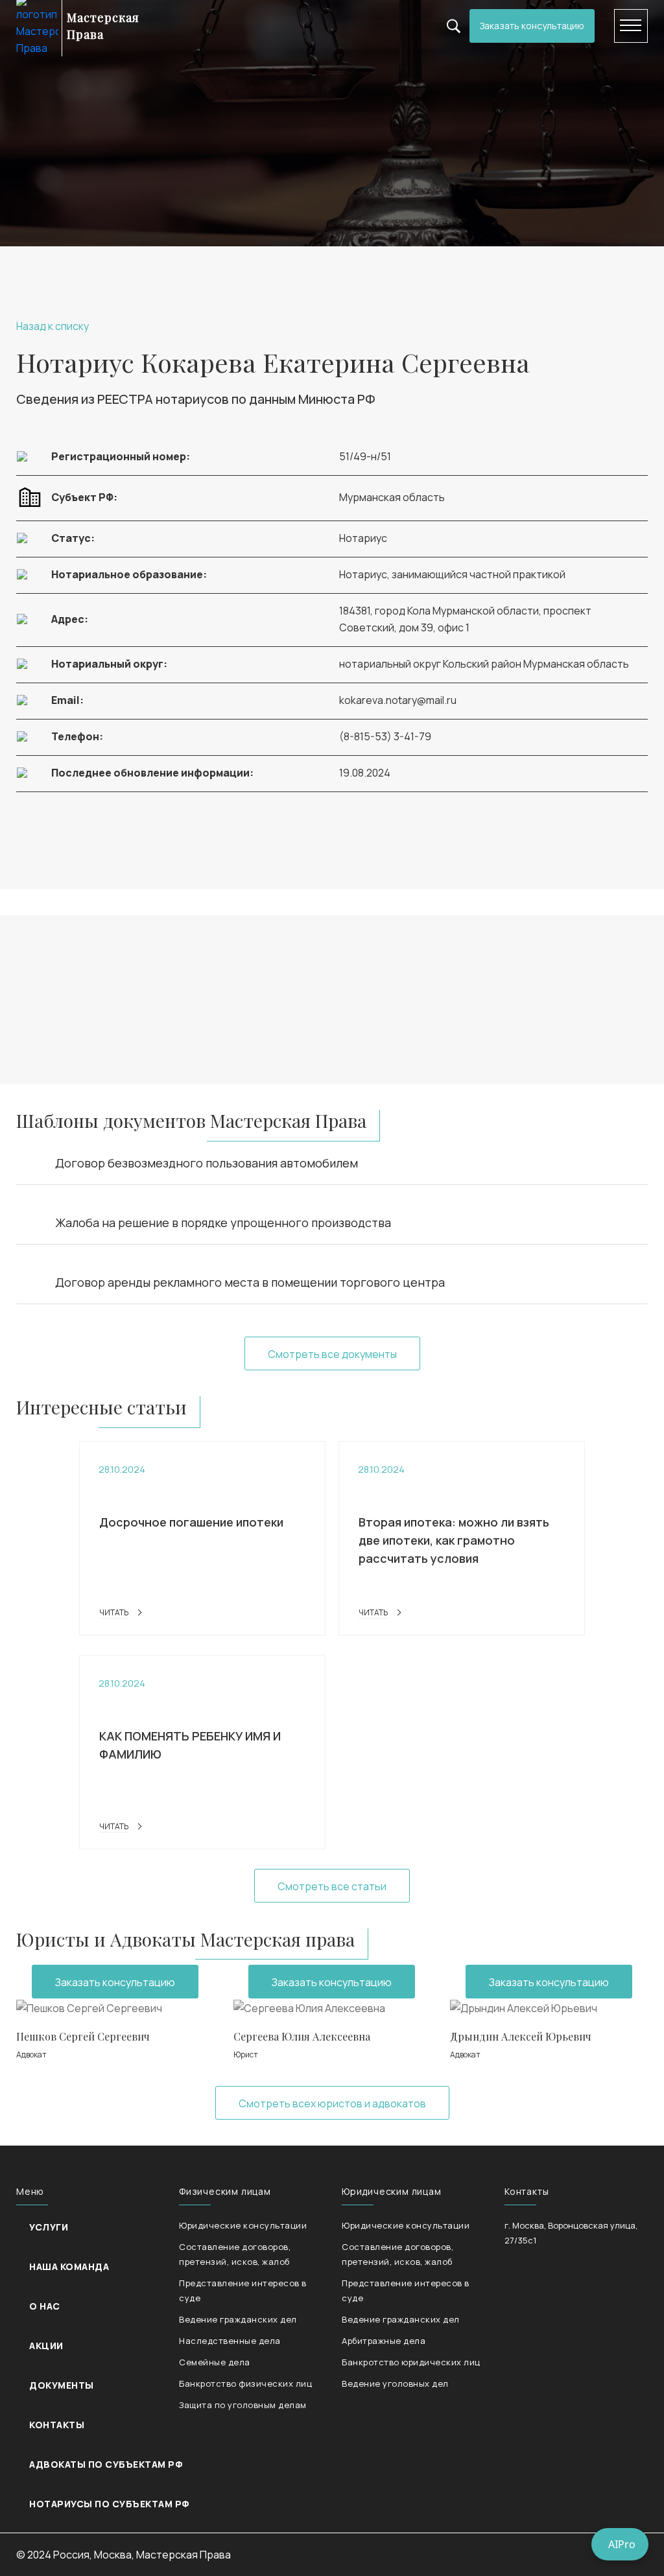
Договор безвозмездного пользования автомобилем (207, 1163)
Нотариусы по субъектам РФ (109, 2504)
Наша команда (69, 2266)
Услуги (49, 2227)
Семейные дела (215, 2362)
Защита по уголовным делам (243, 2405)
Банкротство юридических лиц (411, 2362)
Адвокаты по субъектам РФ (106, 2464)
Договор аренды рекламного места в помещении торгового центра (250, 1282)
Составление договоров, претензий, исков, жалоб (235, 2254)
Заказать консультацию (532, 26)
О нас (45, 2306)
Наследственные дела (230, 2341)
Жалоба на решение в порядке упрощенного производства (223, 1223)
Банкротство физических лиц (245, 2383)
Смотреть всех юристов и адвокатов (332, 2103)
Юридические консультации (243, 2225)
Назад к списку (53, 326)
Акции (46, 2346)
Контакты (57, 2425)
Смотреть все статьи (332, 1886)
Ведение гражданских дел (238, 2319)
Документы (62, 2385)
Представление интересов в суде (243, 2290)
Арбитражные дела (384, 2341)
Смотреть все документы (332, 1354)
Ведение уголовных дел (395, 2383)
